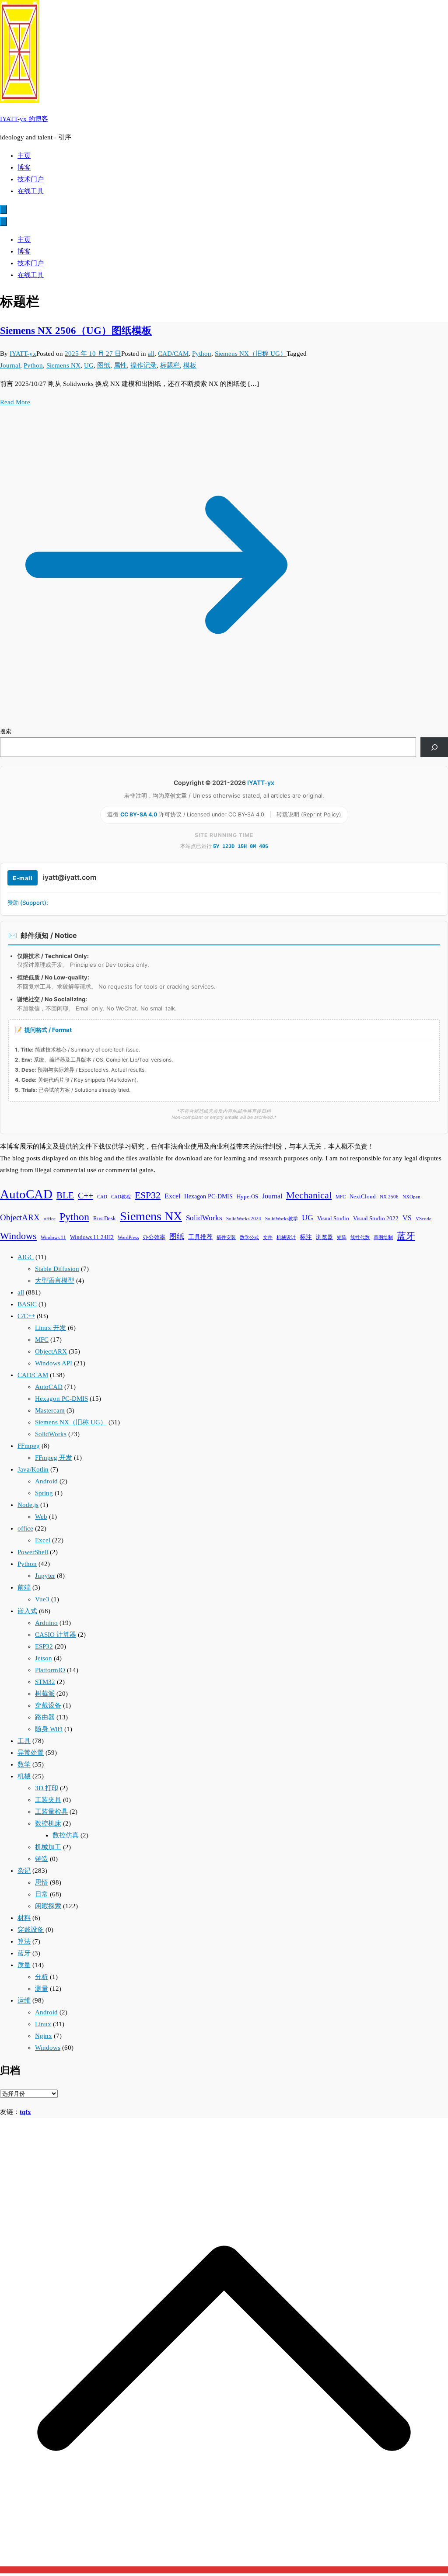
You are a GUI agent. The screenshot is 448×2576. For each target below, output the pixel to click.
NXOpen (411, 1197)
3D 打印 (47, 1788)
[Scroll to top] (224, 2570)
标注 (306, 1237)
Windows (18, 1236)
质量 (24, 1965)
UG (89, 365)
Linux (43, 2024)
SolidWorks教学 (282, 1219)
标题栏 (170, 365)
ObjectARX (20, 1217)
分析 (42, 1977)
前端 (24, 1587)
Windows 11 (53, 1238)
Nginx (44, 2036)
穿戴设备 (48, 1705)
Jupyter (45, 1576)
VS (407, 1218)
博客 (24, 167)
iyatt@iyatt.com (70, 877)
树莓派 (45, 1694)
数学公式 (249, 1238)
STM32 (45, 1682)
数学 (24, 1764)
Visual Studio (333, 1219)
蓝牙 (406, 1236)
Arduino (46, 1623)
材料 (24, 1918)
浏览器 (324, 1237)
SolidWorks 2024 (244, 1219)
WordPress (128, 1238)
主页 (24, 156)
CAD (102, 1197)
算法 (24, 1941)
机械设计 (286, 1238)
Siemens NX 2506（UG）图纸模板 (76, 331)
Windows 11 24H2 (92, 1237)
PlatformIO (50, 1670)
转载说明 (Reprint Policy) (309, 814)
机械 (24, 1776)
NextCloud (363, 1197)
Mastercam (50, 1410)
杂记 (24, 1871)
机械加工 (48, 1847)
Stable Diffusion (57, 1269)
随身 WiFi (49, 1729)
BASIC (27, 1304)
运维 (24, 2000)
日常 (42, 1894)
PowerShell (33, 1552)
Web (41, 1517)
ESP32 (148, 1195)
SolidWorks (204, 1218)
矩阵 (342, 1238)
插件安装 (226, 1238)
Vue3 (42, 1599)
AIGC (26, 1257)
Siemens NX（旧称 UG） (251, 354)
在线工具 (31, 191)
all (151, 354)
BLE (65, 1195)
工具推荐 (200, 1237)
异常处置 (31, 1753)
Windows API (54, 1363)
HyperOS (247, 1197)
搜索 (6, 731)
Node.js (28, 1505)
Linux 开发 (51, 1328)
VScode (423, 1219)
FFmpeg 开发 (54, 1458)
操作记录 (143, 365)
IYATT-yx (23, 354)
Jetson (44, 1658)
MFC (341, 1197)
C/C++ (26, 1316)
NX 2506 (389, 1197)
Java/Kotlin (33, 1469)
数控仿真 (66, 1835)
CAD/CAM (173, 354)
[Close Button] (3, 221)
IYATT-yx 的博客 (24, 119)
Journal (10, 365)
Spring (44, 1493)
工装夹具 (48, 1800)
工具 (24, 1741)
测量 (42, 1989)
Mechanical (309, 1195)
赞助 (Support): (28, 903)
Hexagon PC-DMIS (208, 1196)
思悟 (42, 1882)
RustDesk (105, 1219)
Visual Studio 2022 (376, 1219)
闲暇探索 (48, 1906)
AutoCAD (26, 1194)
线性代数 (360, 1238)
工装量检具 (51, 1812)
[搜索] (434, 747)
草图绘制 (383, 1238)
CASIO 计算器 (56, 1635)
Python (202, 354)
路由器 (45, 1717)
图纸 (104, 365)
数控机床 (48, 1823)
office (50, 1219)
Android (46, 1481)
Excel (172, 1196)
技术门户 (31, 179)
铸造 (42, 1859)
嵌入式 (27, 1611)
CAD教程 (121, 1197)
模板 (190, 365)
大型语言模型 (55, 1281)
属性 (120, 365)
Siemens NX (63, 365)
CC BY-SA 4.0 (140, 814)
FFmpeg (29, 1446)
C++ (86, 1195)
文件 (268, 1238)
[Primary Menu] (3, 210)
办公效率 (154, 1237)
